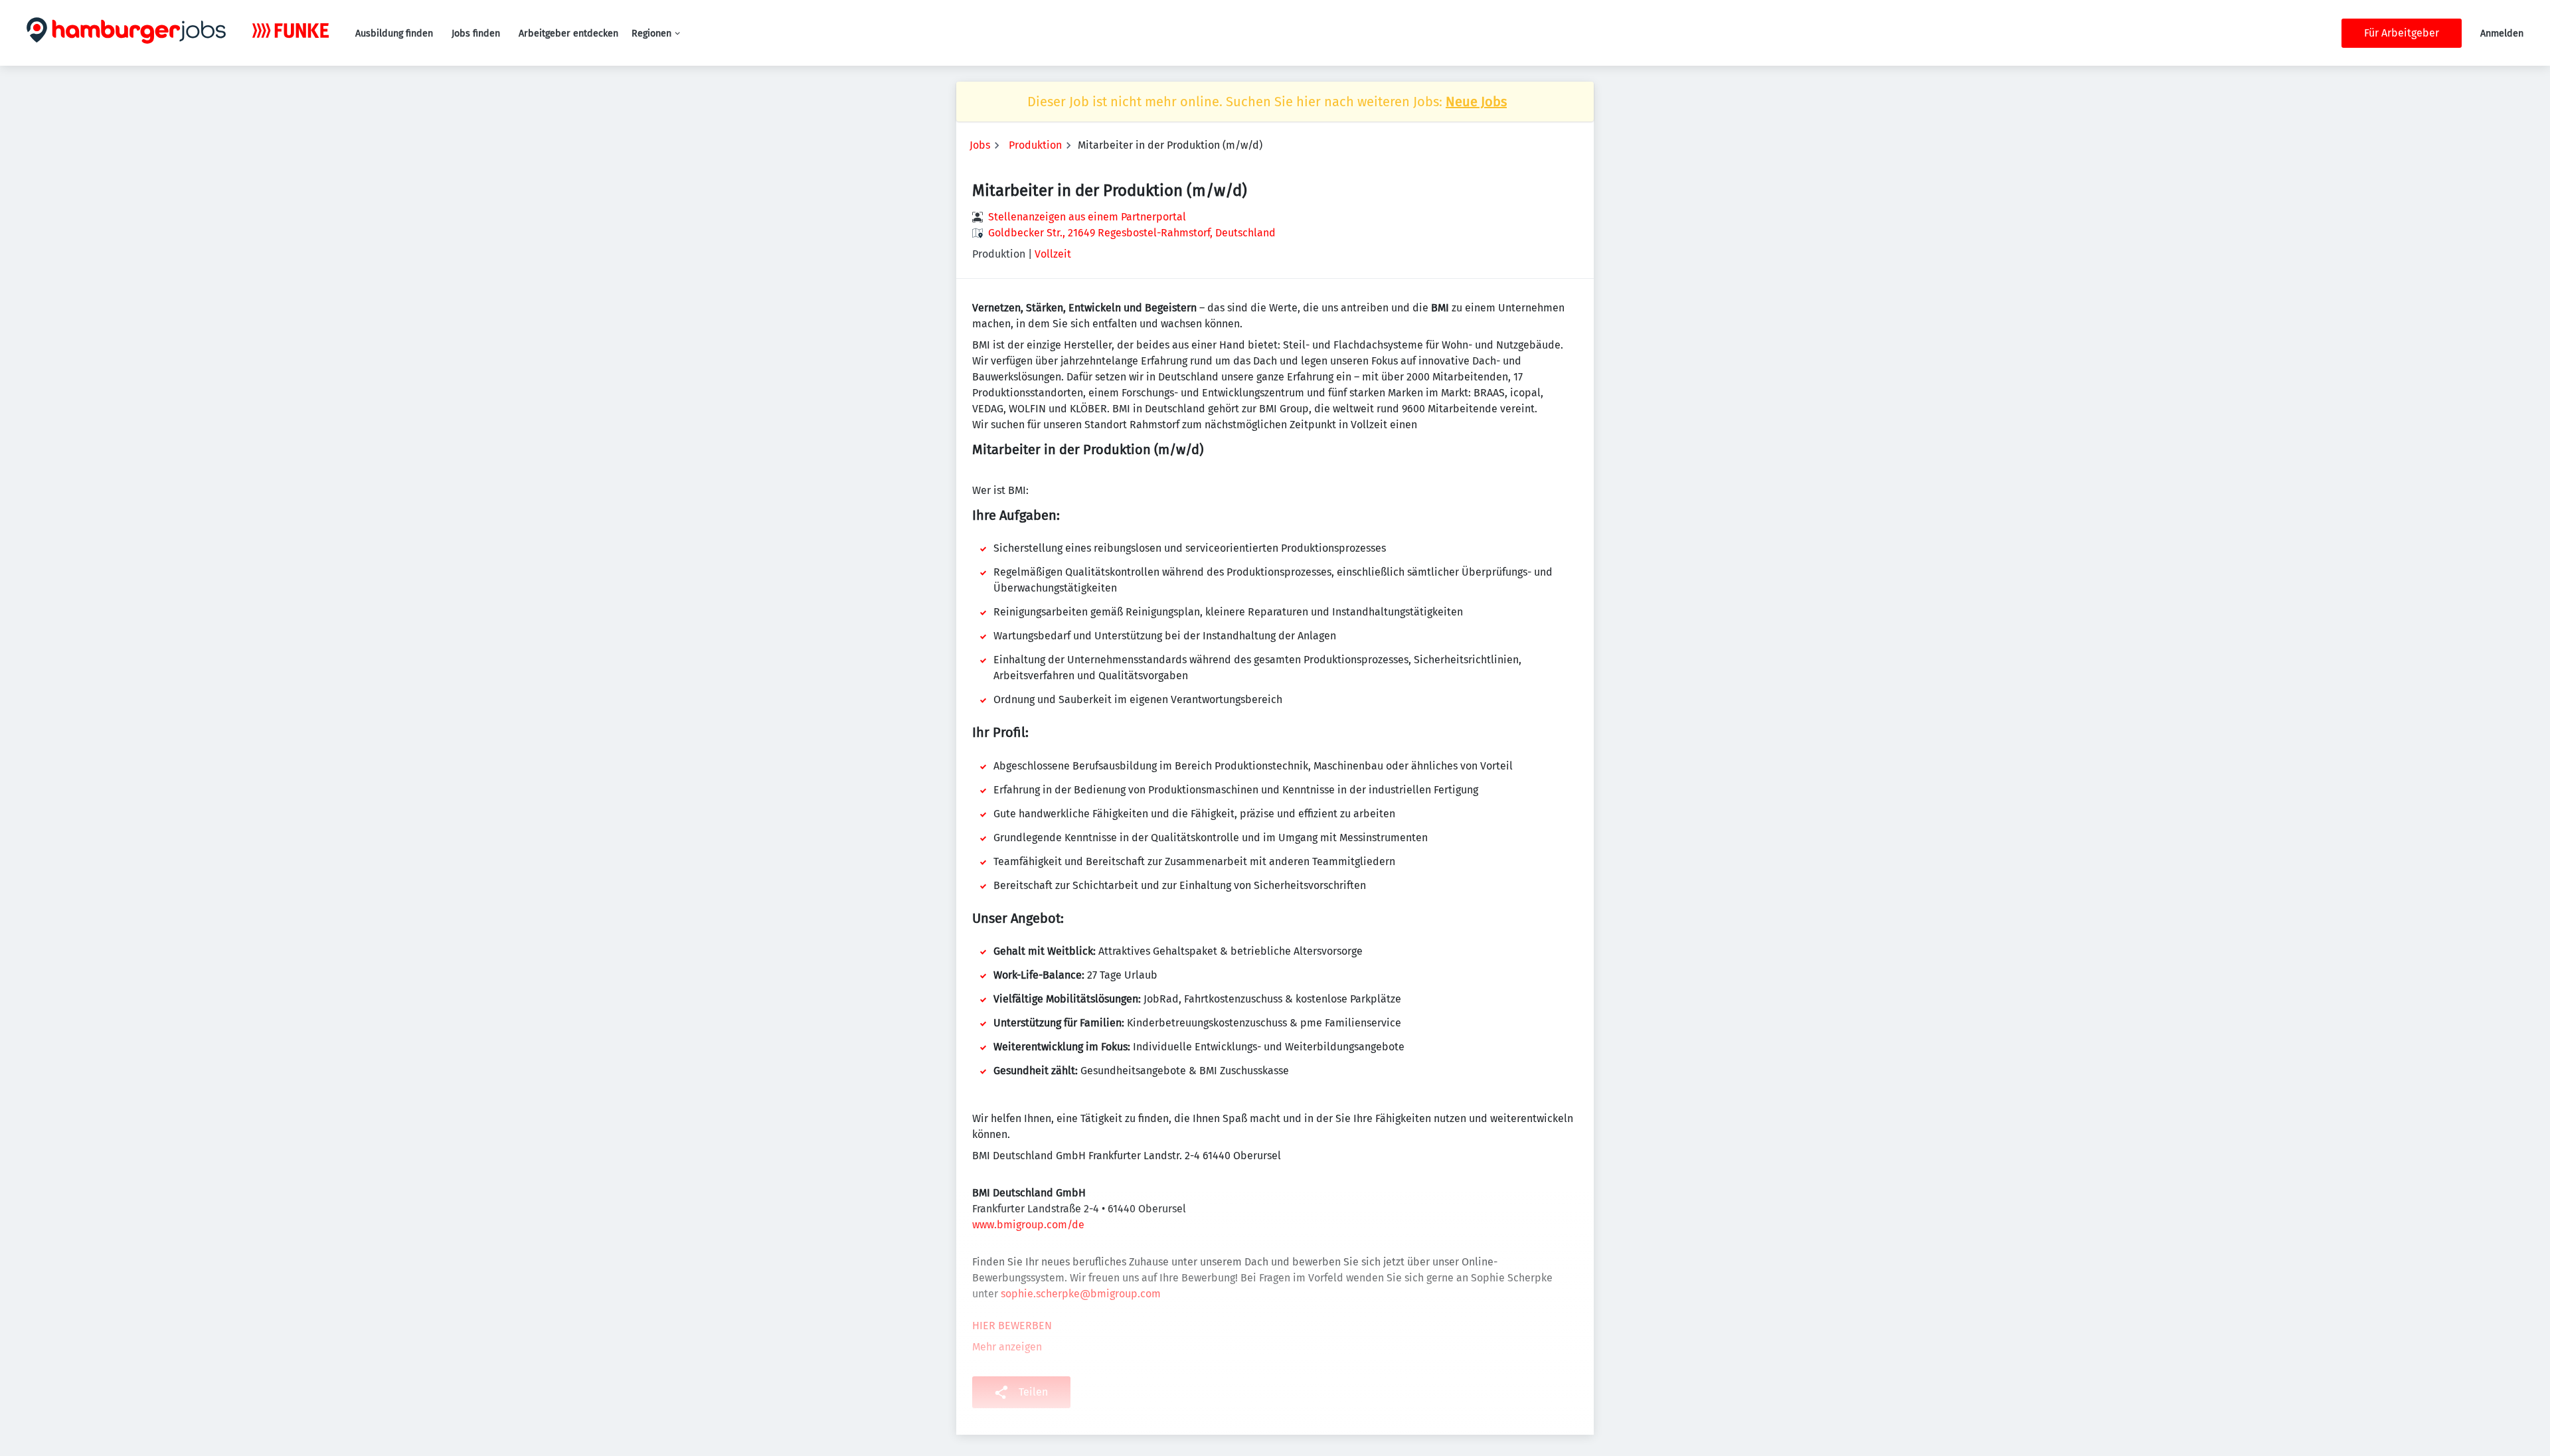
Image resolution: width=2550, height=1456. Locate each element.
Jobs (980, 145)
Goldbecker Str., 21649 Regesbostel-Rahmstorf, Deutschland (1132, 233)
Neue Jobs (1476, 102)
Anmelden (2502, 34)
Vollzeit (1053, 254)
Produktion (1035, 145)
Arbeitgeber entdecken (568, 34)
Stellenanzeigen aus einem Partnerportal (1087, 217)
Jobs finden (476, 34)
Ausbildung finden (394, 34)
